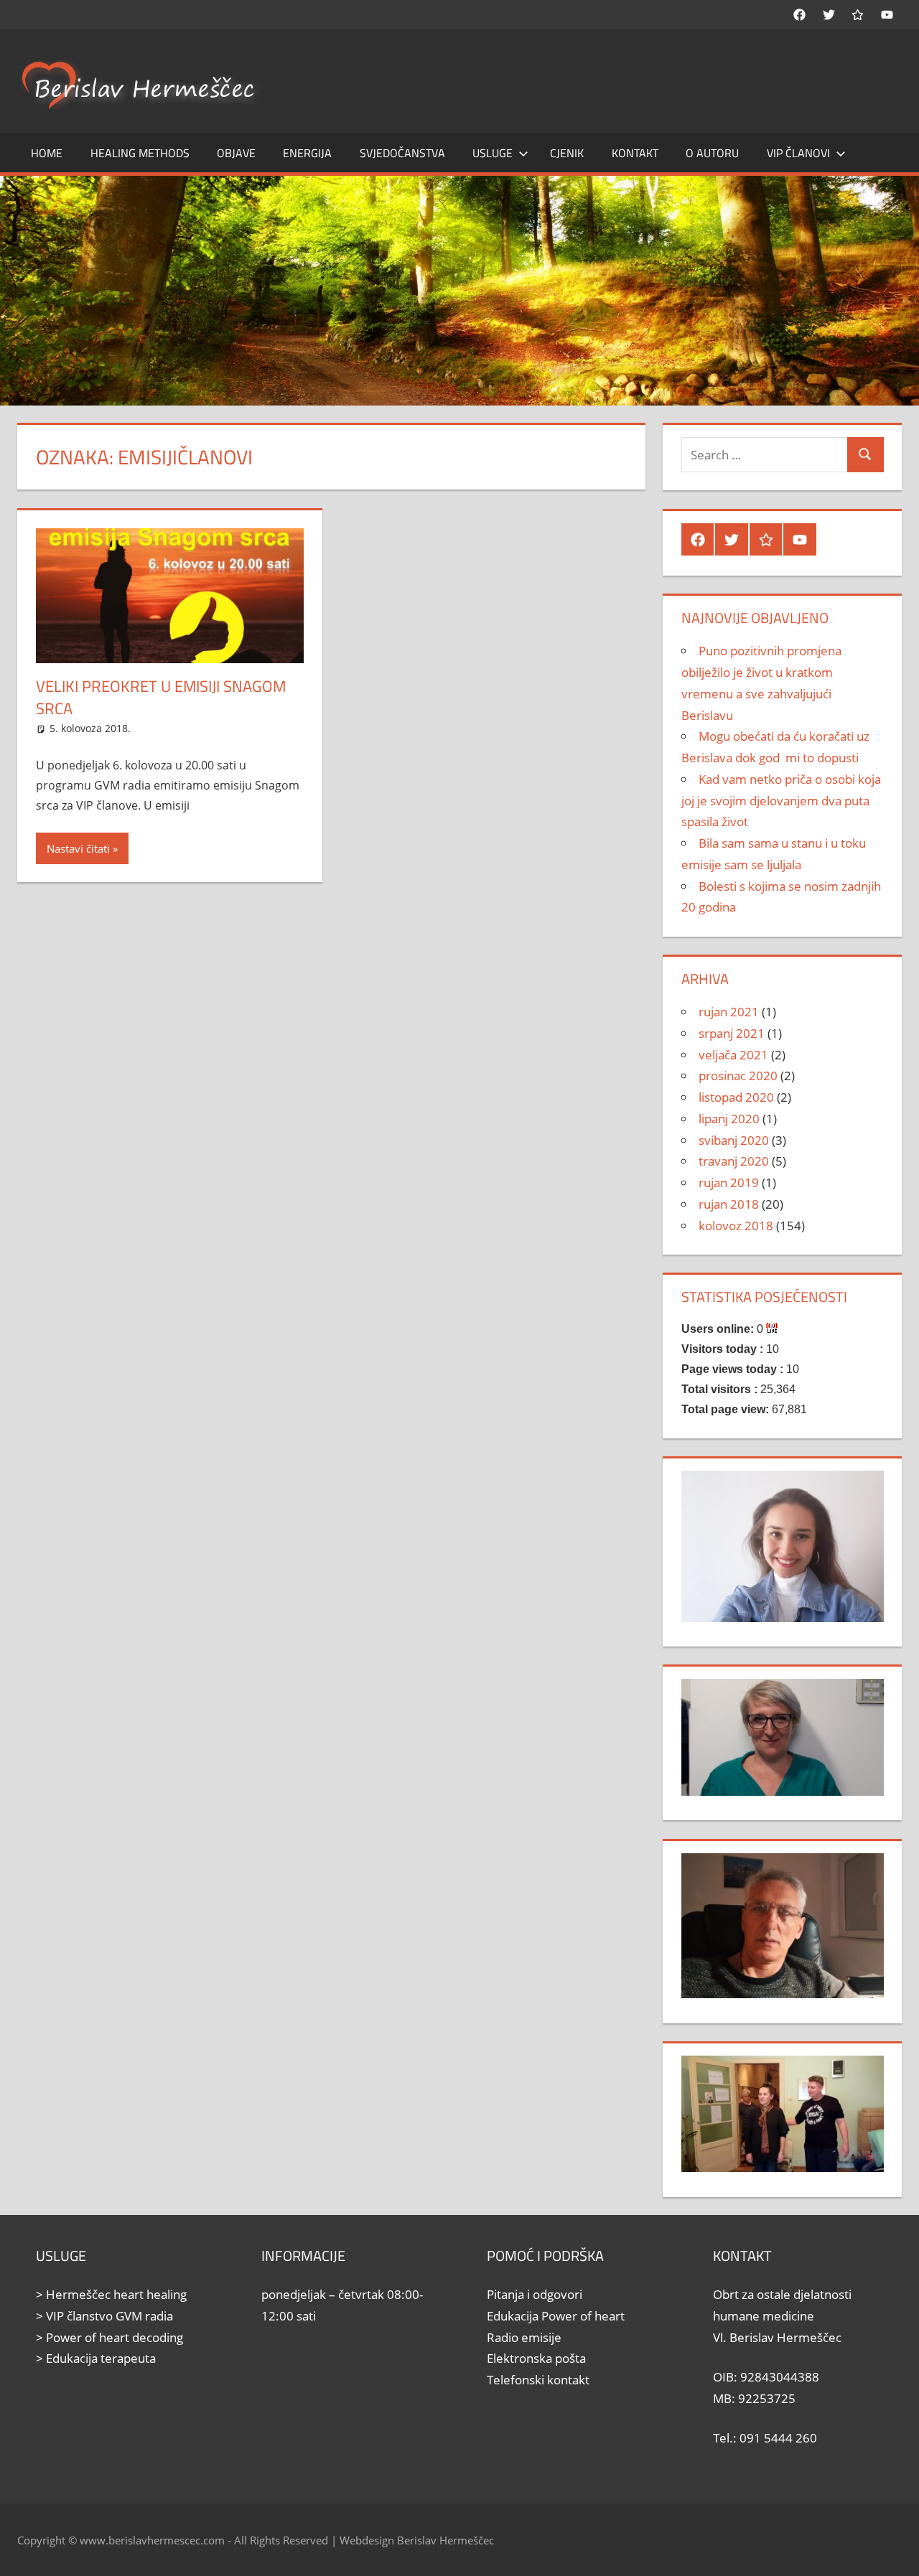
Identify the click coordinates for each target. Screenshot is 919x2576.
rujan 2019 (729, 1182)
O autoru (712, 153)
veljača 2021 (733, 1055)
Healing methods (140, 153)
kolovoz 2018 (736, 1226)
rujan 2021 (729, 1012)
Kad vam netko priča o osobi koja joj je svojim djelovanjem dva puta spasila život (781, 801)
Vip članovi (798, 153)
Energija (307, 153)
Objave (236, 153)
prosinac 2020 (738, 1076)
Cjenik (567, 153)
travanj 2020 (734, 1161)
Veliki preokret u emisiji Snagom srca (161, 697)
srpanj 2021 (732, 1033)
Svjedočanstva (402, 153)
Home (47, 153)
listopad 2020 (736, 1097)
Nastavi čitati (78, 848)
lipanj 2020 (729, 1119)
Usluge (493, 153)
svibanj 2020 (734, 1140)
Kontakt (635, 153)
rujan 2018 (729, 1204)
